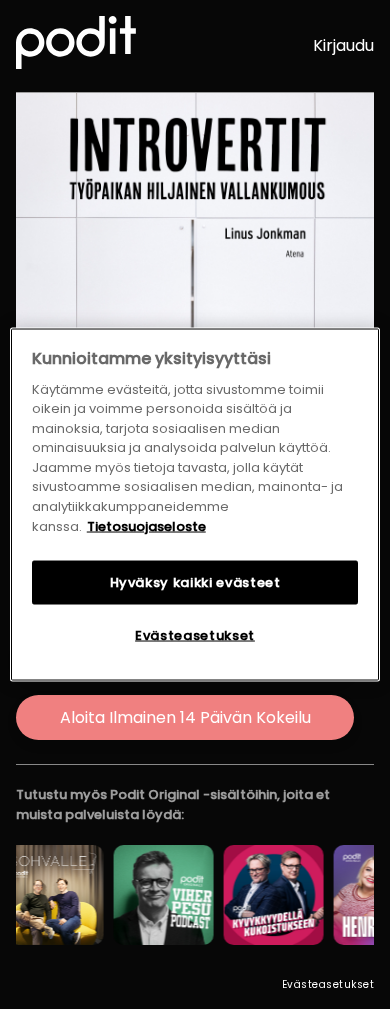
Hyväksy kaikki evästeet (195, 582)
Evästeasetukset (328, 984)
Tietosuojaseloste (146, 525)
